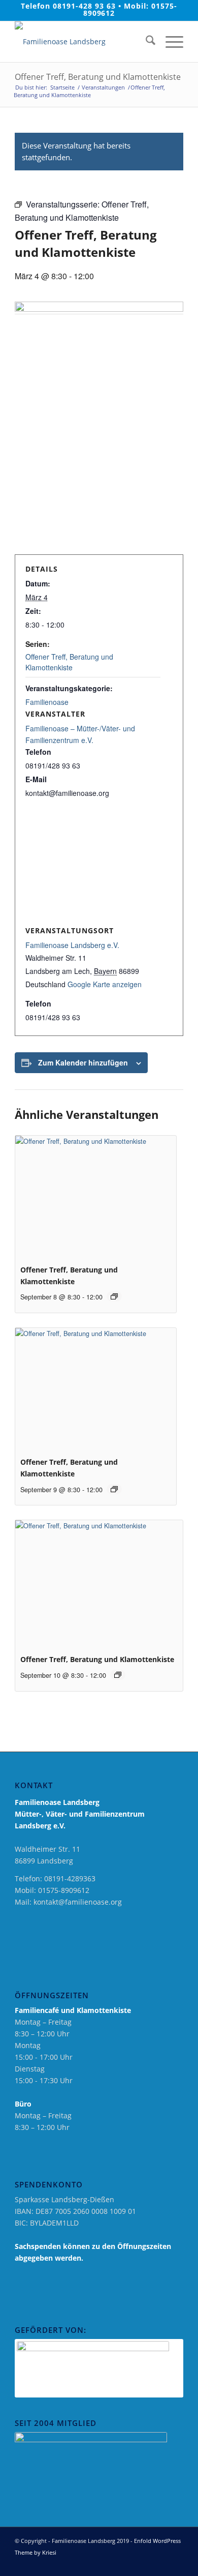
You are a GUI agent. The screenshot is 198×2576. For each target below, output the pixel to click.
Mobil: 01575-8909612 (130, 9)
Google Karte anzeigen (105, 984)
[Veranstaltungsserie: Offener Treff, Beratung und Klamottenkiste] (114, 1296)
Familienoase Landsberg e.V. (72, 945)
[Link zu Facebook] (145, 2563)
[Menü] (169, 42)
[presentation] (95, 1196)
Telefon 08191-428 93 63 (68, 6)
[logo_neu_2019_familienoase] (82, 42)
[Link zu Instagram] (160, 2563)
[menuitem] (145, 42)
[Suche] (145, 42)
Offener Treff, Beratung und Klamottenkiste (69, 662)
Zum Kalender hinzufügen (83, 1062)
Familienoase (47, 702)
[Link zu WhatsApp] (176, 2563)
